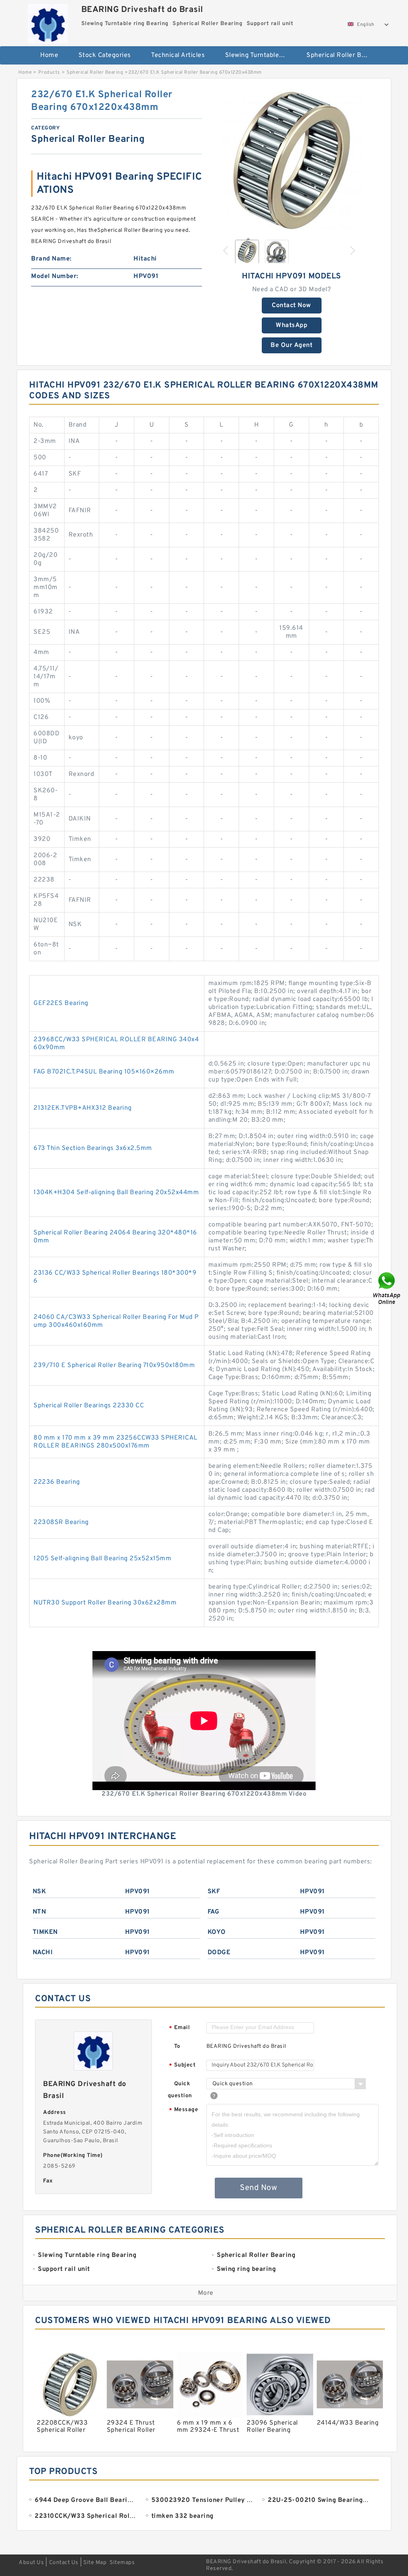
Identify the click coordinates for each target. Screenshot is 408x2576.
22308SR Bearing (61, 1522)
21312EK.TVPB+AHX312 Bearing (83, 1108)
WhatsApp (291, 325)
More (206, 2293)
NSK (39, 1892)
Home (49, 55)
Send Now (258, 2188)
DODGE (219, 1953)
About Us (31, 2563)
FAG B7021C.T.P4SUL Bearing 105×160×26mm (104, 1072)
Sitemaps (122, 2563)
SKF (214, 1892)
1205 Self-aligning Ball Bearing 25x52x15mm (102, 1559)
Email (179, 2028)
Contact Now (291, 306)
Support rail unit (204, 81)
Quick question (180, 2090)
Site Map (95, 2563)
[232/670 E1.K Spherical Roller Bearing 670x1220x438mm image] (292, 160)
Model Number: (55, 276)
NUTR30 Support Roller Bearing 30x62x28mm (105, 1603)
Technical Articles (178, 55)
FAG (214, 1912)
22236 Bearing (57, 1482)
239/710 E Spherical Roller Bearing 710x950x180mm (114, 1365)
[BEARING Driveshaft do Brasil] (48, 22)
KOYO (217, 1932)
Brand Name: (51, 259)
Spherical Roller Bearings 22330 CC (89, 1406)
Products (49, 72)
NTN (39, 1912)
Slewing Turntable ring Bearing (260, 55)
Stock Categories (105, 55)
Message (183, 2110)
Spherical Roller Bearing (342, 55)
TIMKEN (45, 1932)
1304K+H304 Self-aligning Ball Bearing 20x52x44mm (116, 1193)
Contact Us (64, 2563)
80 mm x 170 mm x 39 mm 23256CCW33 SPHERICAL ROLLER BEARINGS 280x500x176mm (116, 1442)
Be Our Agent (291, 345)
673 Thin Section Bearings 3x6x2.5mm (93, 1148)
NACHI (43, 1953)
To (177, 2046)
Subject (182, 2066)
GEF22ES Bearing (61, 1003)
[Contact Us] (387, 1288)
